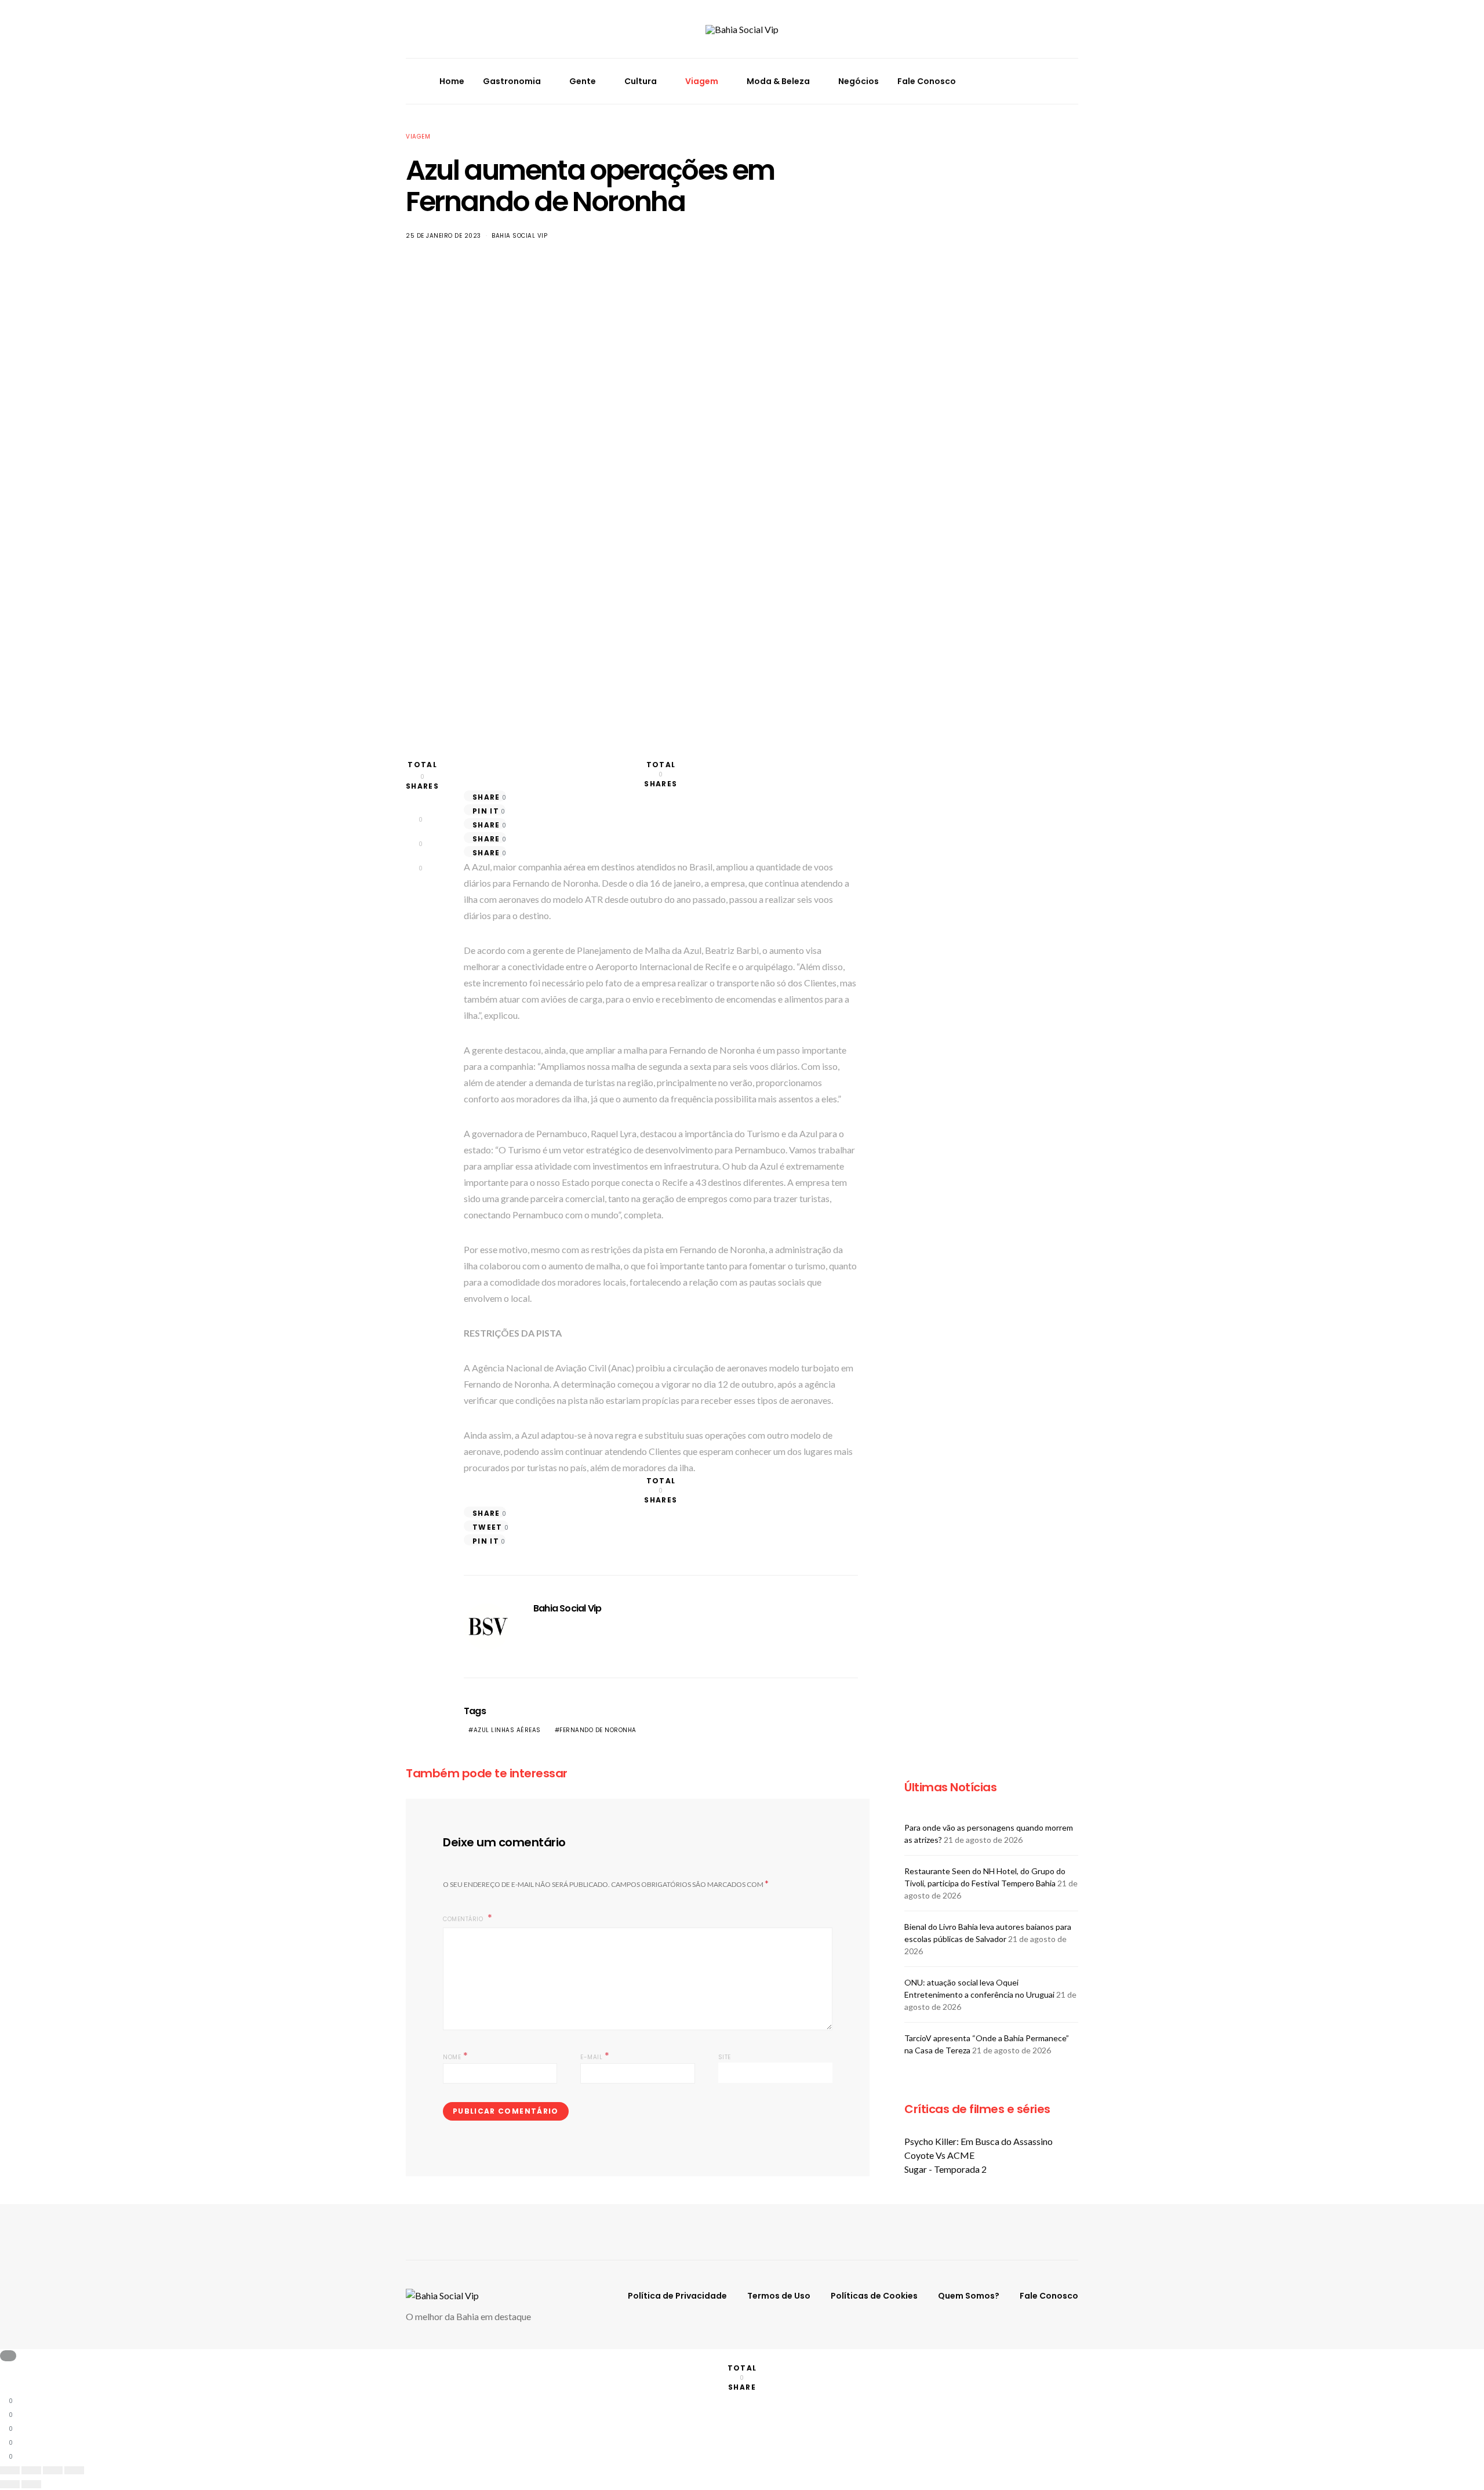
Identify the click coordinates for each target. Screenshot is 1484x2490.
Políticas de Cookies (874, 2296)
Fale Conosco (927, 81)
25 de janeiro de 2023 (443, 236)
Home (452, 81)
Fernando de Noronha (598, 1730)
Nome (455, 2056)
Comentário (464, 1919)
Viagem (702, 81)
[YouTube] (1041, 88)
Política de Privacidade (677, 2296)
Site (725, 2057)
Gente (583, 81)
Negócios (859, 81)
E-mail (595, 2056)
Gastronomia (512, 81)
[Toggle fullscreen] (53, 2470)
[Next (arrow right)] (31, 2484)
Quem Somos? (969, 2296)
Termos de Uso (779, 2296)
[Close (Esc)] (10, 2470)
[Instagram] (1041, 74)
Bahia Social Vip (519, 236)
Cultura (641, 81)
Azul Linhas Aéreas (507, 1730)
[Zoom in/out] (74, 2470)
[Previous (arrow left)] (10, 2484)
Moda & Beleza (778, 81)
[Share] (31, 2470)
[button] (1075, 81)
